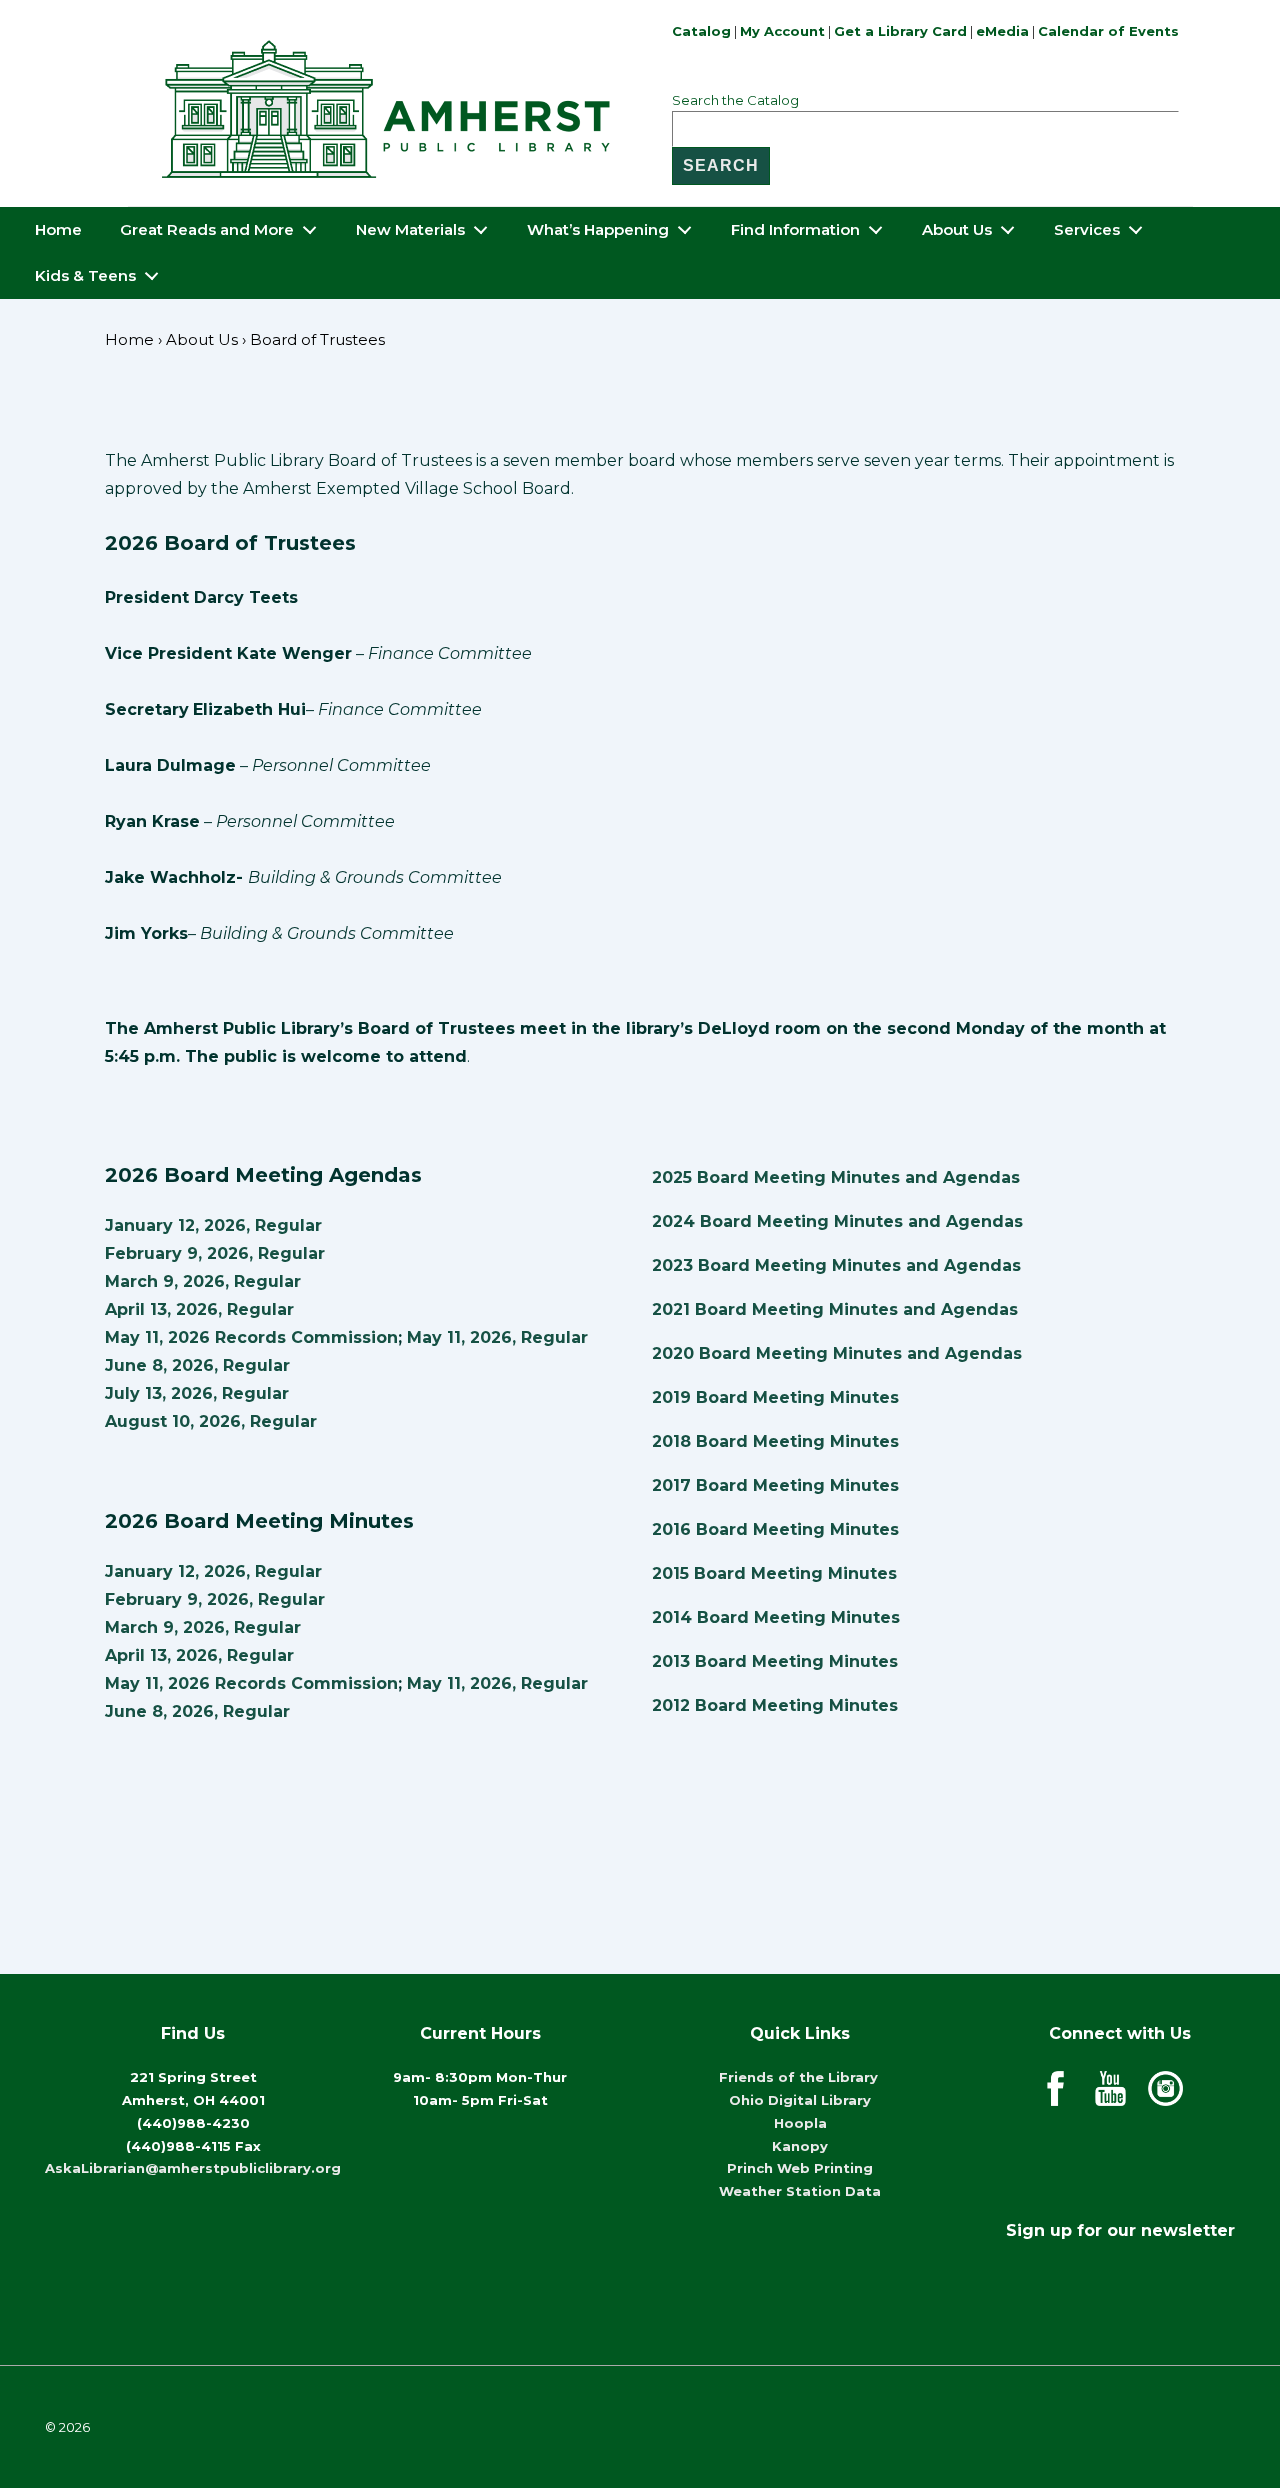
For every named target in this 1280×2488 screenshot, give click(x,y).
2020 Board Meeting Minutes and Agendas (837, 1353)
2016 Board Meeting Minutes (775, 1529)
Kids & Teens (85, 275)
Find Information (795, 229)
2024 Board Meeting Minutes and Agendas (837, 1221)
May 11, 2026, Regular (497, 1337)
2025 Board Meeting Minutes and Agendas (836, 1177)
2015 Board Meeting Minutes (774, 1573)
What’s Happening (598, 229)
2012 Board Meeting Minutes (775, 1705)
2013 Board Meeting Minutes (775, 1661)
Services (1087, 229)
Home (58, 229)
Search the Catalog (735, 100)
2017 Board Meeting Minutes (775, 1485)
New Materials (410, 229)
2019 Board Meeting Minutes (775, 1397)
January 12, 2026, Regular (213, 1225)
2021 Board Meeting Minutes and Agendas (835, 1309)
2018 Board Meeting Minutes (775, 1441)
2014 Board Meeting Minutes (776, 1617)
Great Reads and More (207, 229)
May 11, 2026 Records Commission (251, 1337)
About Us (957, 229)
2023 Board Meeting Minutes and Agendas (836, 1265)
